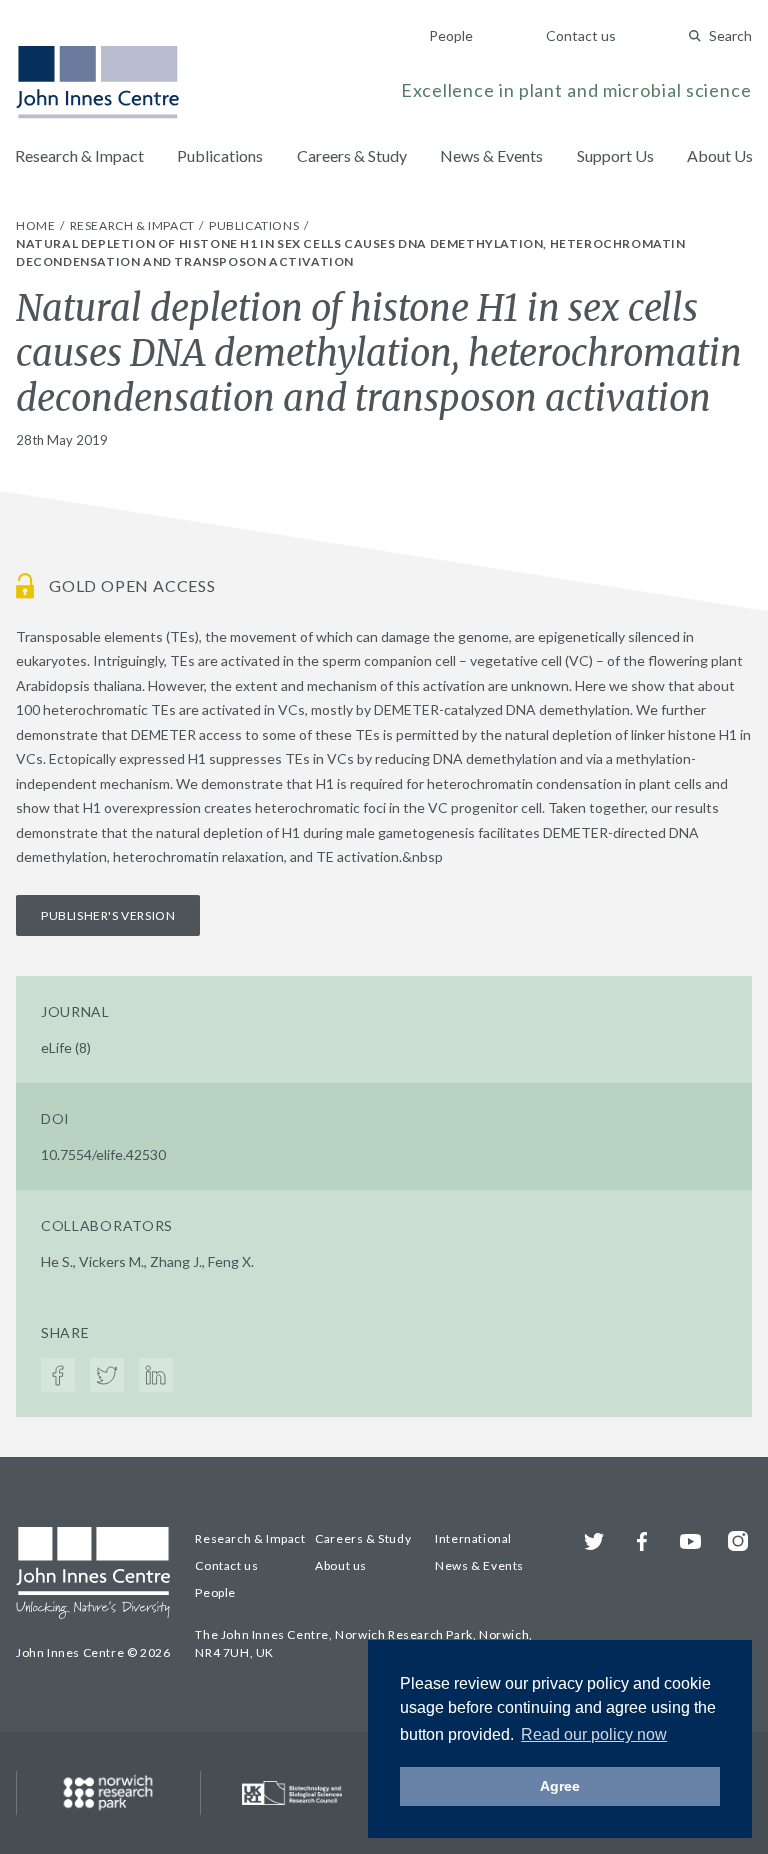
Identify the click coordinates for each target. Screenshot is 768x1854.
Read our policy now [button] (594, 1734)
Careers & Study (352, 155)
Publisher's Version (108, 915)
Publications (220, 155)
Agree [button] (560, 1786)
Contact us (581, 35)
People (451, 35)
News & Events (491, 155)
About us (341, 1565)
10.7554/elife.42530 (103, 1154)
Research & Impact (79, 155)
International (473, 1538)
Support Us (615, 155)
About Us (720, 155)
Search (730, 35)
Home (37, 225)
